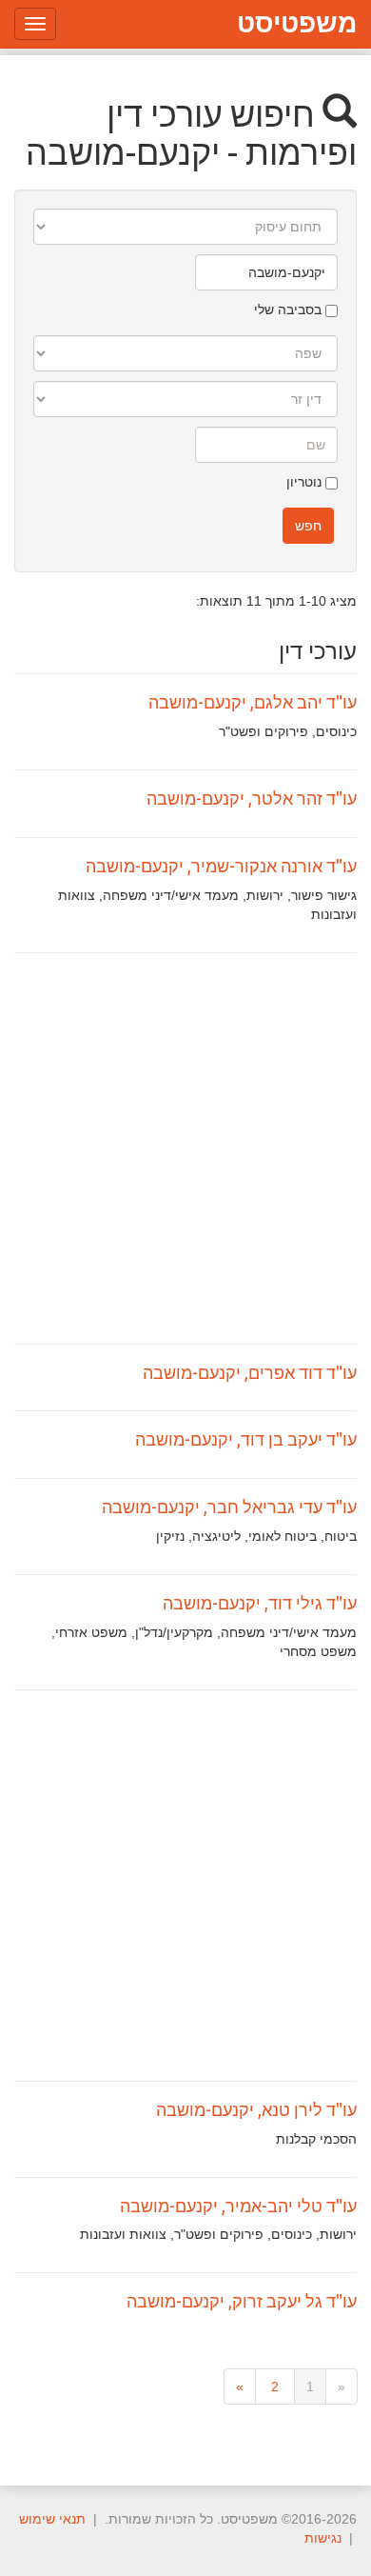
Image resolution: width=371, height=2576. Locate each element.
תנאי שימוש (52, 2519)
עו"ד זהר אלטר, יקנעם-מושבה (252, 798)
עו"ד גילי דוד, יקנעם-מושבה (260, 1603)
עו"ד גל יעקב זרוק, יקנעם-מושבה (242, 2301)
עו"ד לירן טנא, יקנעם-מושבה (256, 2109)
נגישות (323, 2538)
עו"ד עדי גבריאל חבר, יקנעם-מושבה (229, 1507)
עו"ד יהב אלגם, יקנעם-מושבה (253, 702)
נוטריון (306, 482)
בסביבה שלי (290, 310)
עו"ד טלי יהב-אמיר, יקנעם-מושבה (238, 2206)
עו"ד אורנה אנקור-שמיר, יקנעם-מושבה (221, 866)
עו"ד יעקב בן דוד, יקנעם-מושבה (246, 1439)
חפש (308, 526)
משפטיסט (297, 23)
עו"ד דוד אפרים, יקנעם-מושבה (250, 1372)
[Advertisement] (185, 1148)
